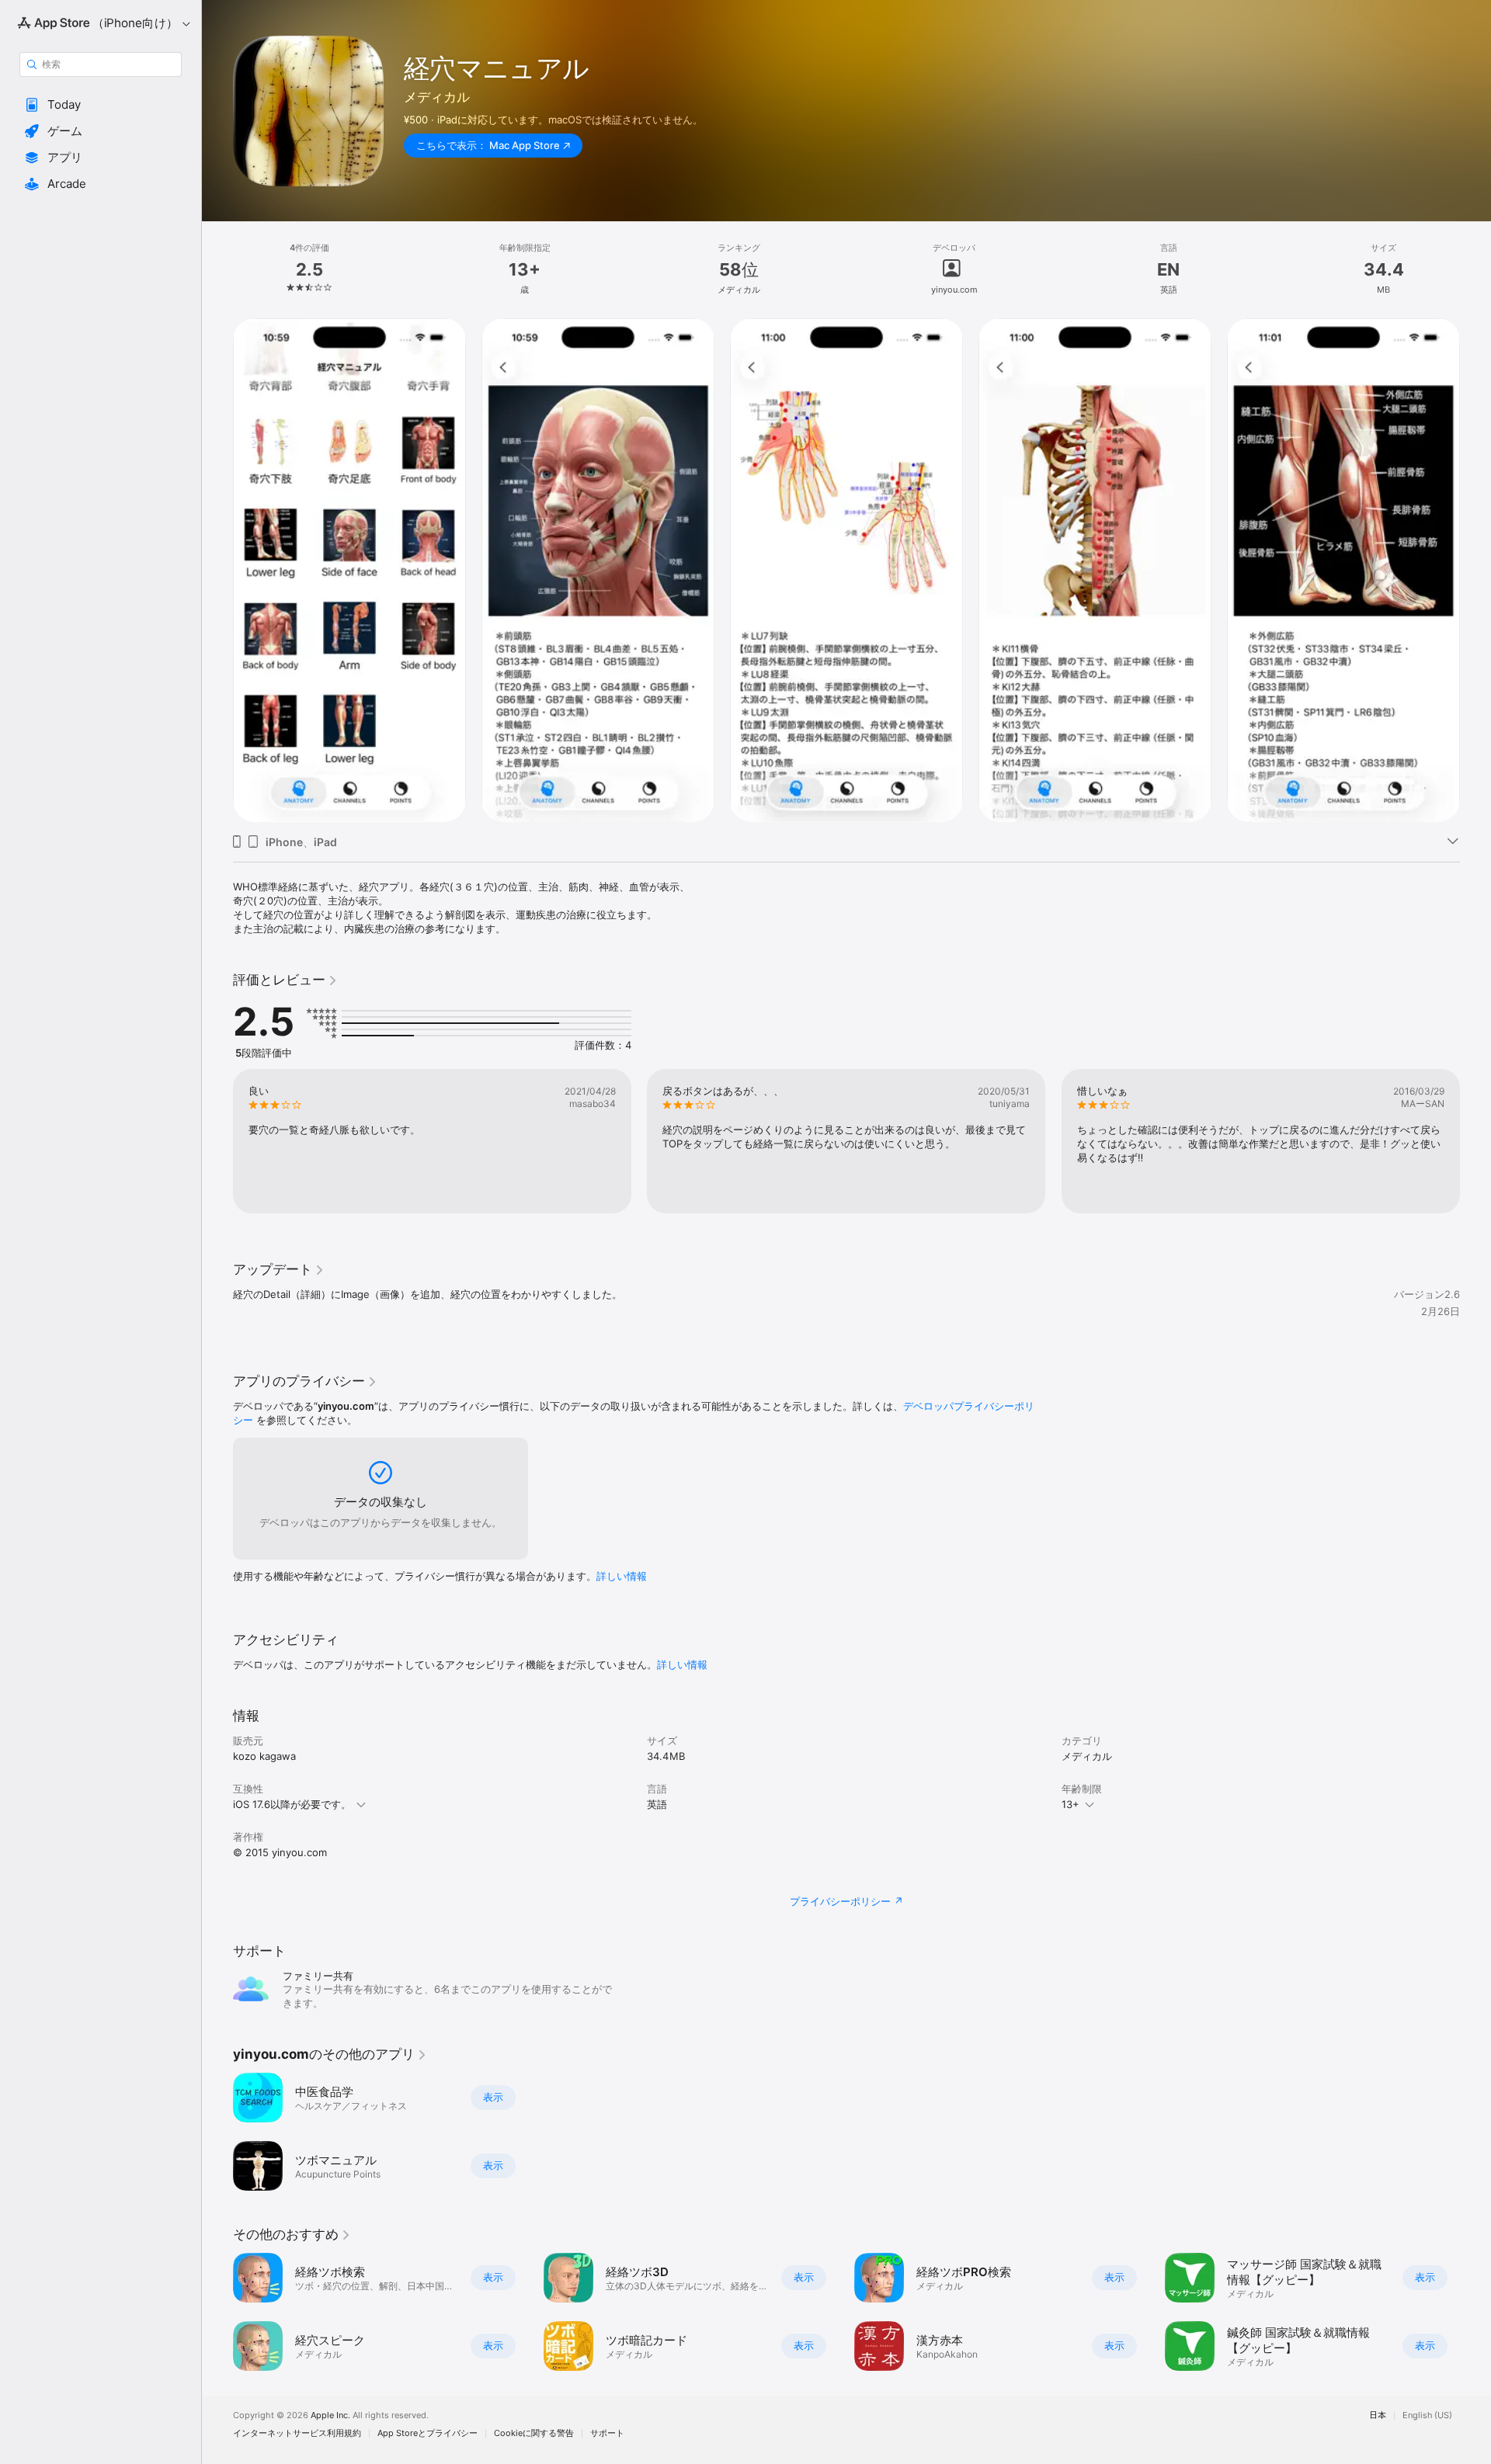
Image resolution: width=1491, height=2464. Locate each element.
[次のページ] (1475, 571)
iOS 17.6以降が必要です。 (292, 1804)
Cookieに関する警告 (534, 2433)
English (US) (1427, 2415)
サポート (607, 2433)
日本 (1378, 2415)
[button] (101, 105)
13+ (1070, 1804)
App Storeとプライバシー (427, 2433)
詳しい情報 (622, 1576)
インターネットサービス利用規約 (297, 2433)
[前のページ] (217, 571)
